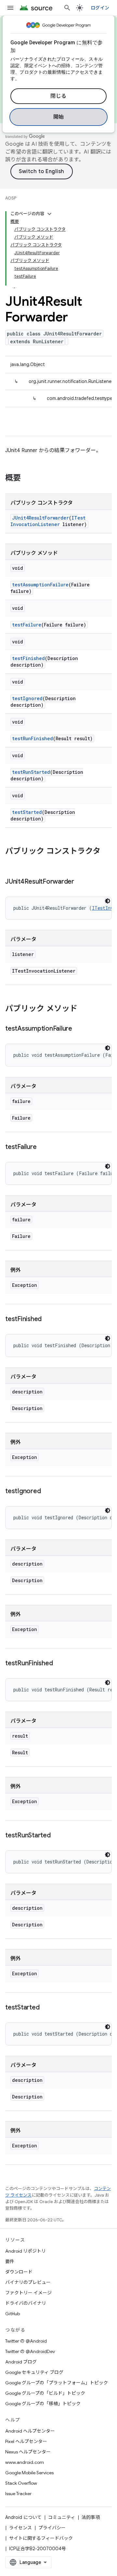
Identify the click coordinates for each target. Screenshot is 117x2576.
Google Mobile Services (29, 2473)
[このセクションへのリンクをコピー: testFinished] (48, 1319)
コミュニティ (62, 2517)
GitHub (13, 2314)
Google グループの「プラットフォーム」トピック (57, 2383)
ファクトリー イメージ (28, 2293)
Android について (23, 2517)
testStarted (27, 812)
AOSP (11, 198)
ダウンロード (19, 2272)
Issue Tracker (18, 2494)
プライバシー (52, 2528)
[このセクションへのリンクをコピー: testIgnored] (47, 1492)
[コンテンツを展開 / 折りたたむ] (49, 214)
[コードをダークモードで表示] (108, 901)
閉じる (58, 96)
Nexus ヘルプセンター (28, 2452)
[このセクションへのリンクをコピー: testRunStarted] (57, 1836)
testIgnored (27, 698)
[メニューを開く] (10, 8)
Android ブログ (21, 2362)
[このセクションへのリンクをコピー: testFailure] (43, 1147)
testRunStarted (31, 772)
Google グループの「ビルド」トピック (45, 2393)
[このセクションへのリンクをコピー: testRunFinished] (59, 1664)
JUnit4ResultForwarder (40, 518)
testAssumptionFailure (40, 585)
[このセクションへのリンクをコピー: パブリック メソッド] (84, 1009)
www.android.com (25, 2462)
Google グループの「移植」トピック (43, 2404)
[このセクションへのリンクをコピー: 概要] (27, 478)
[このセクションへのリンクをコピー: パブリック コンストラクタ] (12, 862)
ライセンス (20, 2528)
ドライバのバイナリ (26, 2303)
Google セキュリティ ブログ (34, 2372)
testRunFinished (32, 738)
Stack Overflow (21, 2483)
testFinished (28, 658)
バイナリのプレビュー (28, 2282)
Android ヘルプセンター (30, 2431)
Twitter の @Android (26, 2341)
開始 (59, 117)
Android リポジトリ (26, 2251)
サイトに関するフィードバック (41, 2538)
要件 (10, 2261)
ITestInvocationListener (48, 521)
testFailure (27, 625)
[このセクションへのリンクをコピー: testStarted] (46, 2008)
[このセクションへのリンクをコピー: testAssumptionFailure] (79, 1029)
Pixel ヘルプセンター (26, 2441)
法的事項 (91, 2517)
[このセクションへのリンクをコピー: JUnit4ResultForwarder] (81, 882)
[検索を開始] (67, 8)
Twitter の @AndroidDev (30, 2351)
